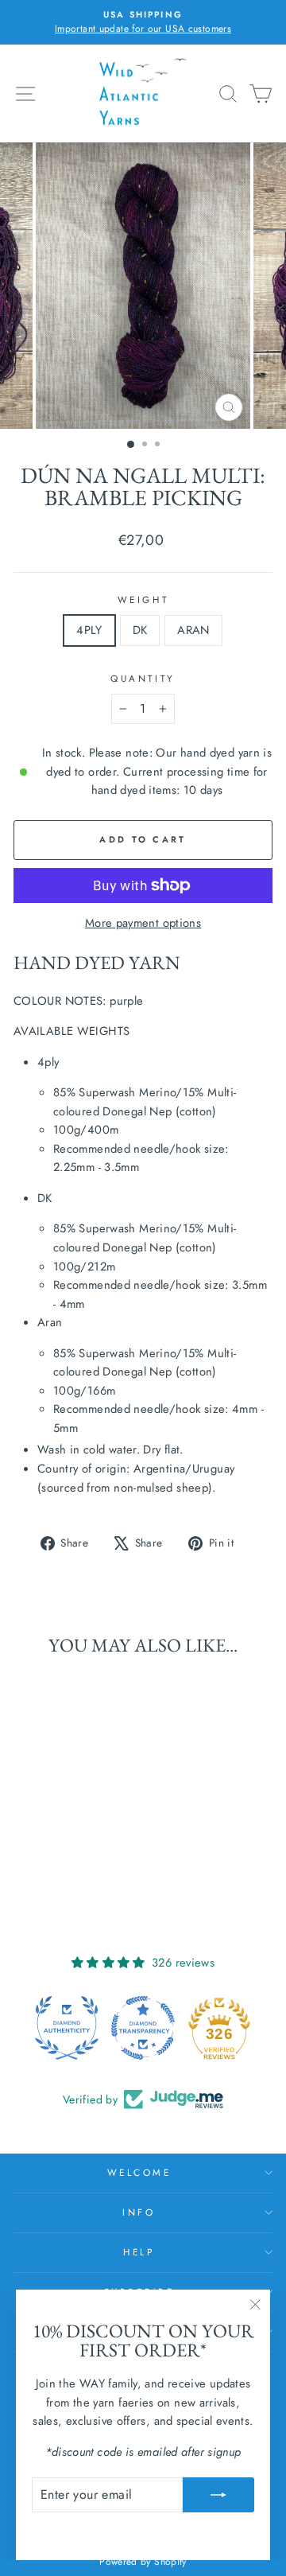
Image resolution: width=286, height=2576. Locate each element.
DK (140, 630)
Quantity (143, 678)
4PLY (89, 630)
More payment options (143, 923)
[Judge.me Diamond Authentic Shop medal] (67, 2028)
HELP (139, 2252)
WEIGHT (143, 599)
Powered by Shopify (143, 2562)
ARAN (193, 630)
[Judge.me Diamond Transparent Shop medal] (143, 2028)
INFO (139, 2212)
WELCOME (139, 2172)
